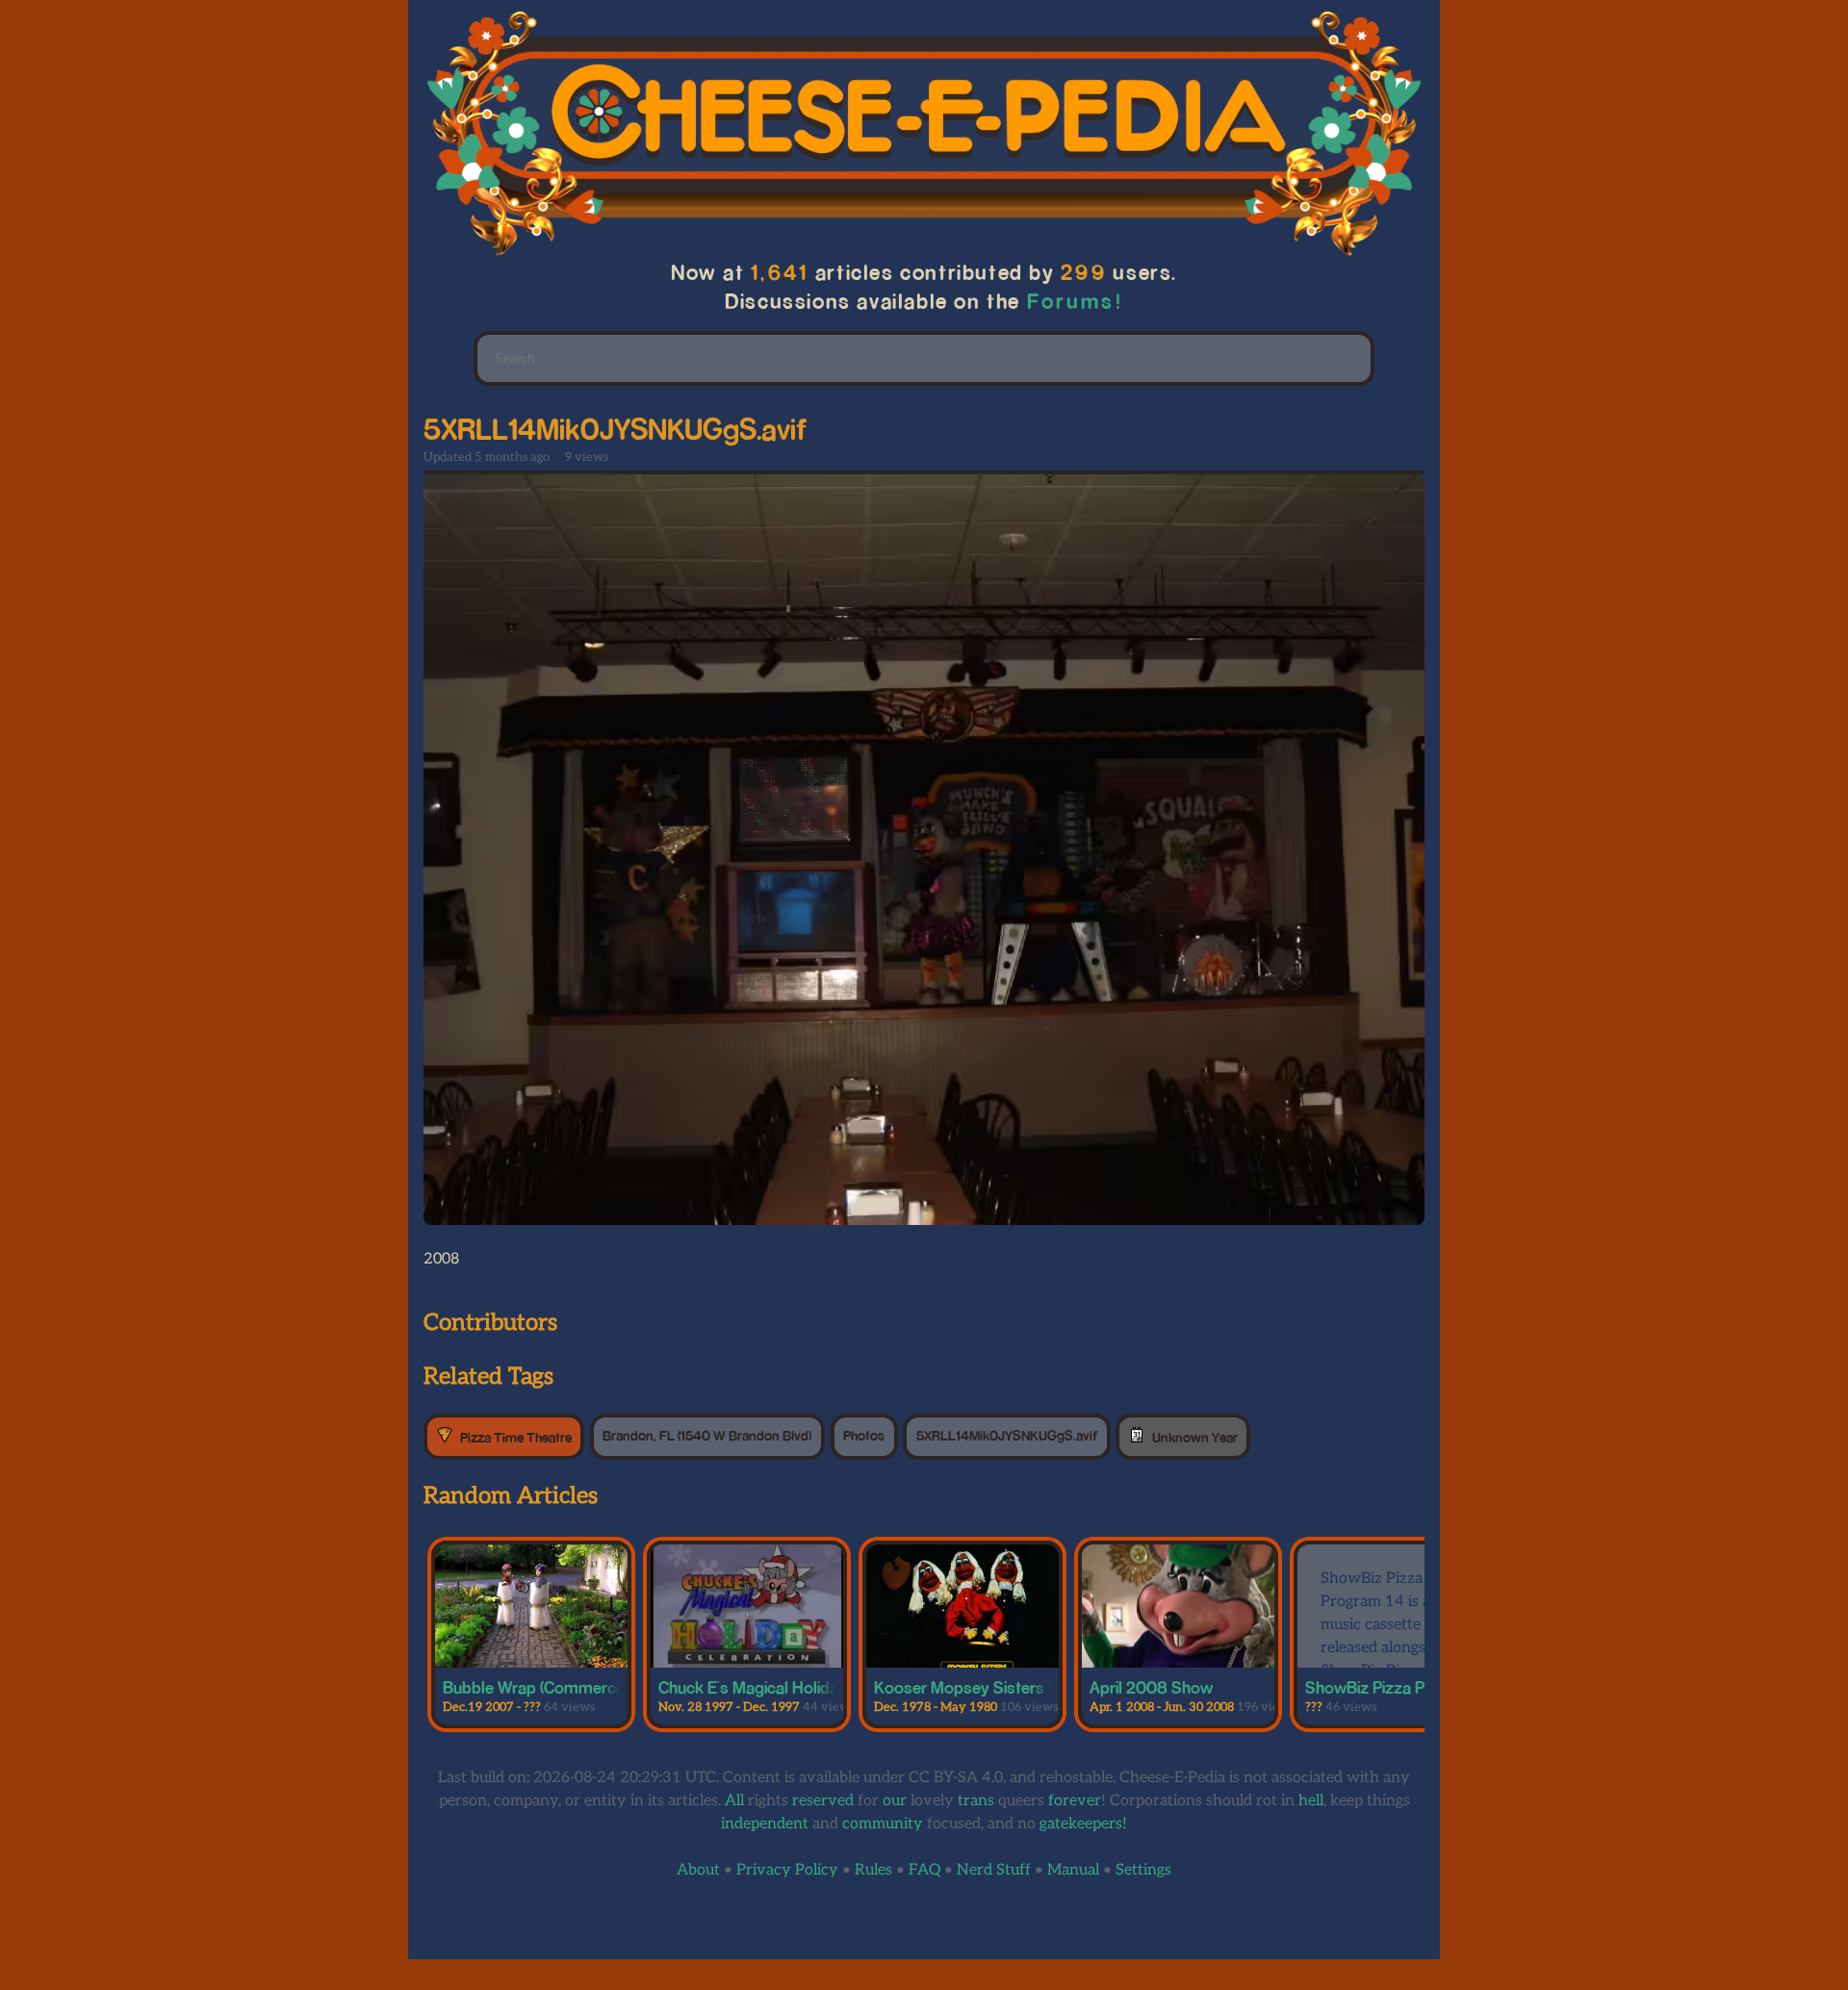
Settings (1143, 1870)
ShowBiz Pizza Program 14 (1402, 1687)
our (895, 1801)
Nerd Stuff (994, 1870)
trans (976, 1801)
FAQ (924, 1870)
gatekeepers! (1083, 1824)
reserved (823, 1801)
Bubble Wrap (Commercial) (539, 1687)
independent (765, 1824)
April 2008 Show (1151, 1687)
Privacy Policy (787, 1870)
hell (1311, 1801)
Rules (873, 1870)
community (883, 1824)
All (734, 1801)
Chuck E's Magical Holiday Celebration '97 (809, 1687)
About (698, 1870)
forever (1075, 1801)
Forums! (1075, 301)
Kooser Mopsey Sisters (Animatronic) (1008, 1687)
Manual (1073, 1870)
